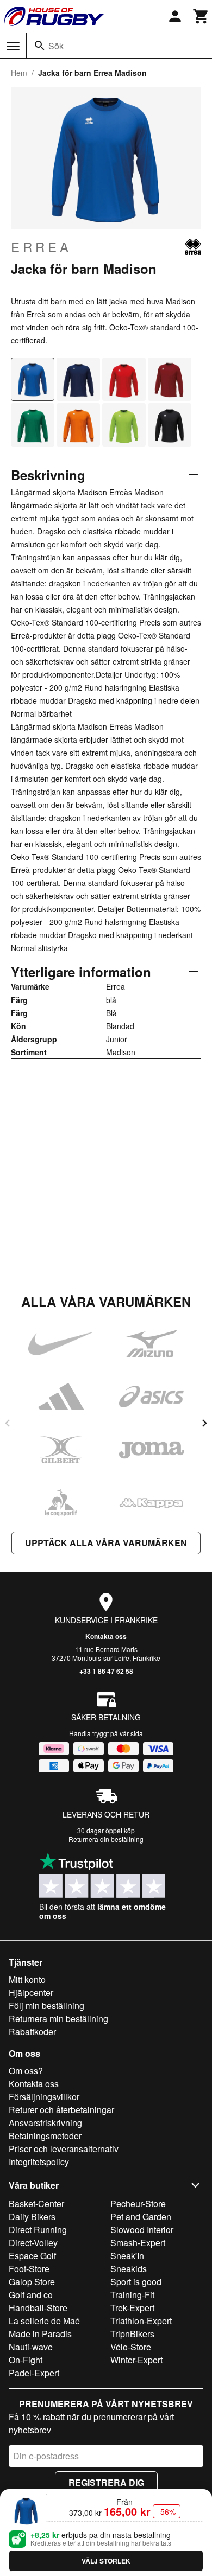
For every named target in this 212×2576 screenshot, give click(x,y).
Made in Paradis (40, 2334)
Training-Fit (132, 2295)
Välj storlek (106, 2561)
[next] (204, 1423)
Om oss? (26, 2071)
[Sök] (40, 46)
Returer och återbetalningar (61, 2110)
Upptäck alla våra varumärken (106, 1543)
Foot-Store (29, 2269)
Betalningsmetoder (45, 2136)
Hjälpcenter (31, 1992)
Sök (56, 46)
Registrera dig (106, 2482)
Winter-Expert (136, 2360)
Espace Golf (32, 2256)
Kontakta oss (106, 1636)
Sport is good (136, 2282)
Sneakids (129, 2269)
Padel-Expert (34, 2373)
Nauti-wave (31, 2347)
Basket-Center (36, 2204)
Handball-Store (38, 2308)
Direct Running (38, 2230)
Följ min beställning (46, 2006)
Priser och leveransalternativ (64, 2149)
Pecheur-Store (138, 2204)
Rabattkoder (32, 2032)
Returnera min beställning (58, 2019)
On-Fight (26, 2360)
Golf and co (31, 2295)
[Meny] (13, 46)
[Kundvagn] (201, 16)
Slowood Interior (142, 2230)
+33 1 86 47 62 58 (106, 1671)
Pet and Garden (141, 2217)
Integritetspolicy (39, 2162)
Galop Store (32, 2282)
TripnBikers (132, 2334)
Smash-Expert (138, 2243)
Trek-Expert (132, 2308)
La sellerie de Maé (44, 2321)
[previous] (8, 1423)
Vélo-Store (131, 2347)
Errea (41, 247)
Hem (19, 73)
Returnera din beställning (106, 1839)
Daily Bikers (32, 2217)
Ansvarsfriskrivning (45, 2123)
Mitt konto (27, 1979)
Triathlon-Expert (141, 2321)
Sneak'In (127, 2256)
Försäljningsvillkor (44, 2097)
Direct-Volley (33, 2243)
